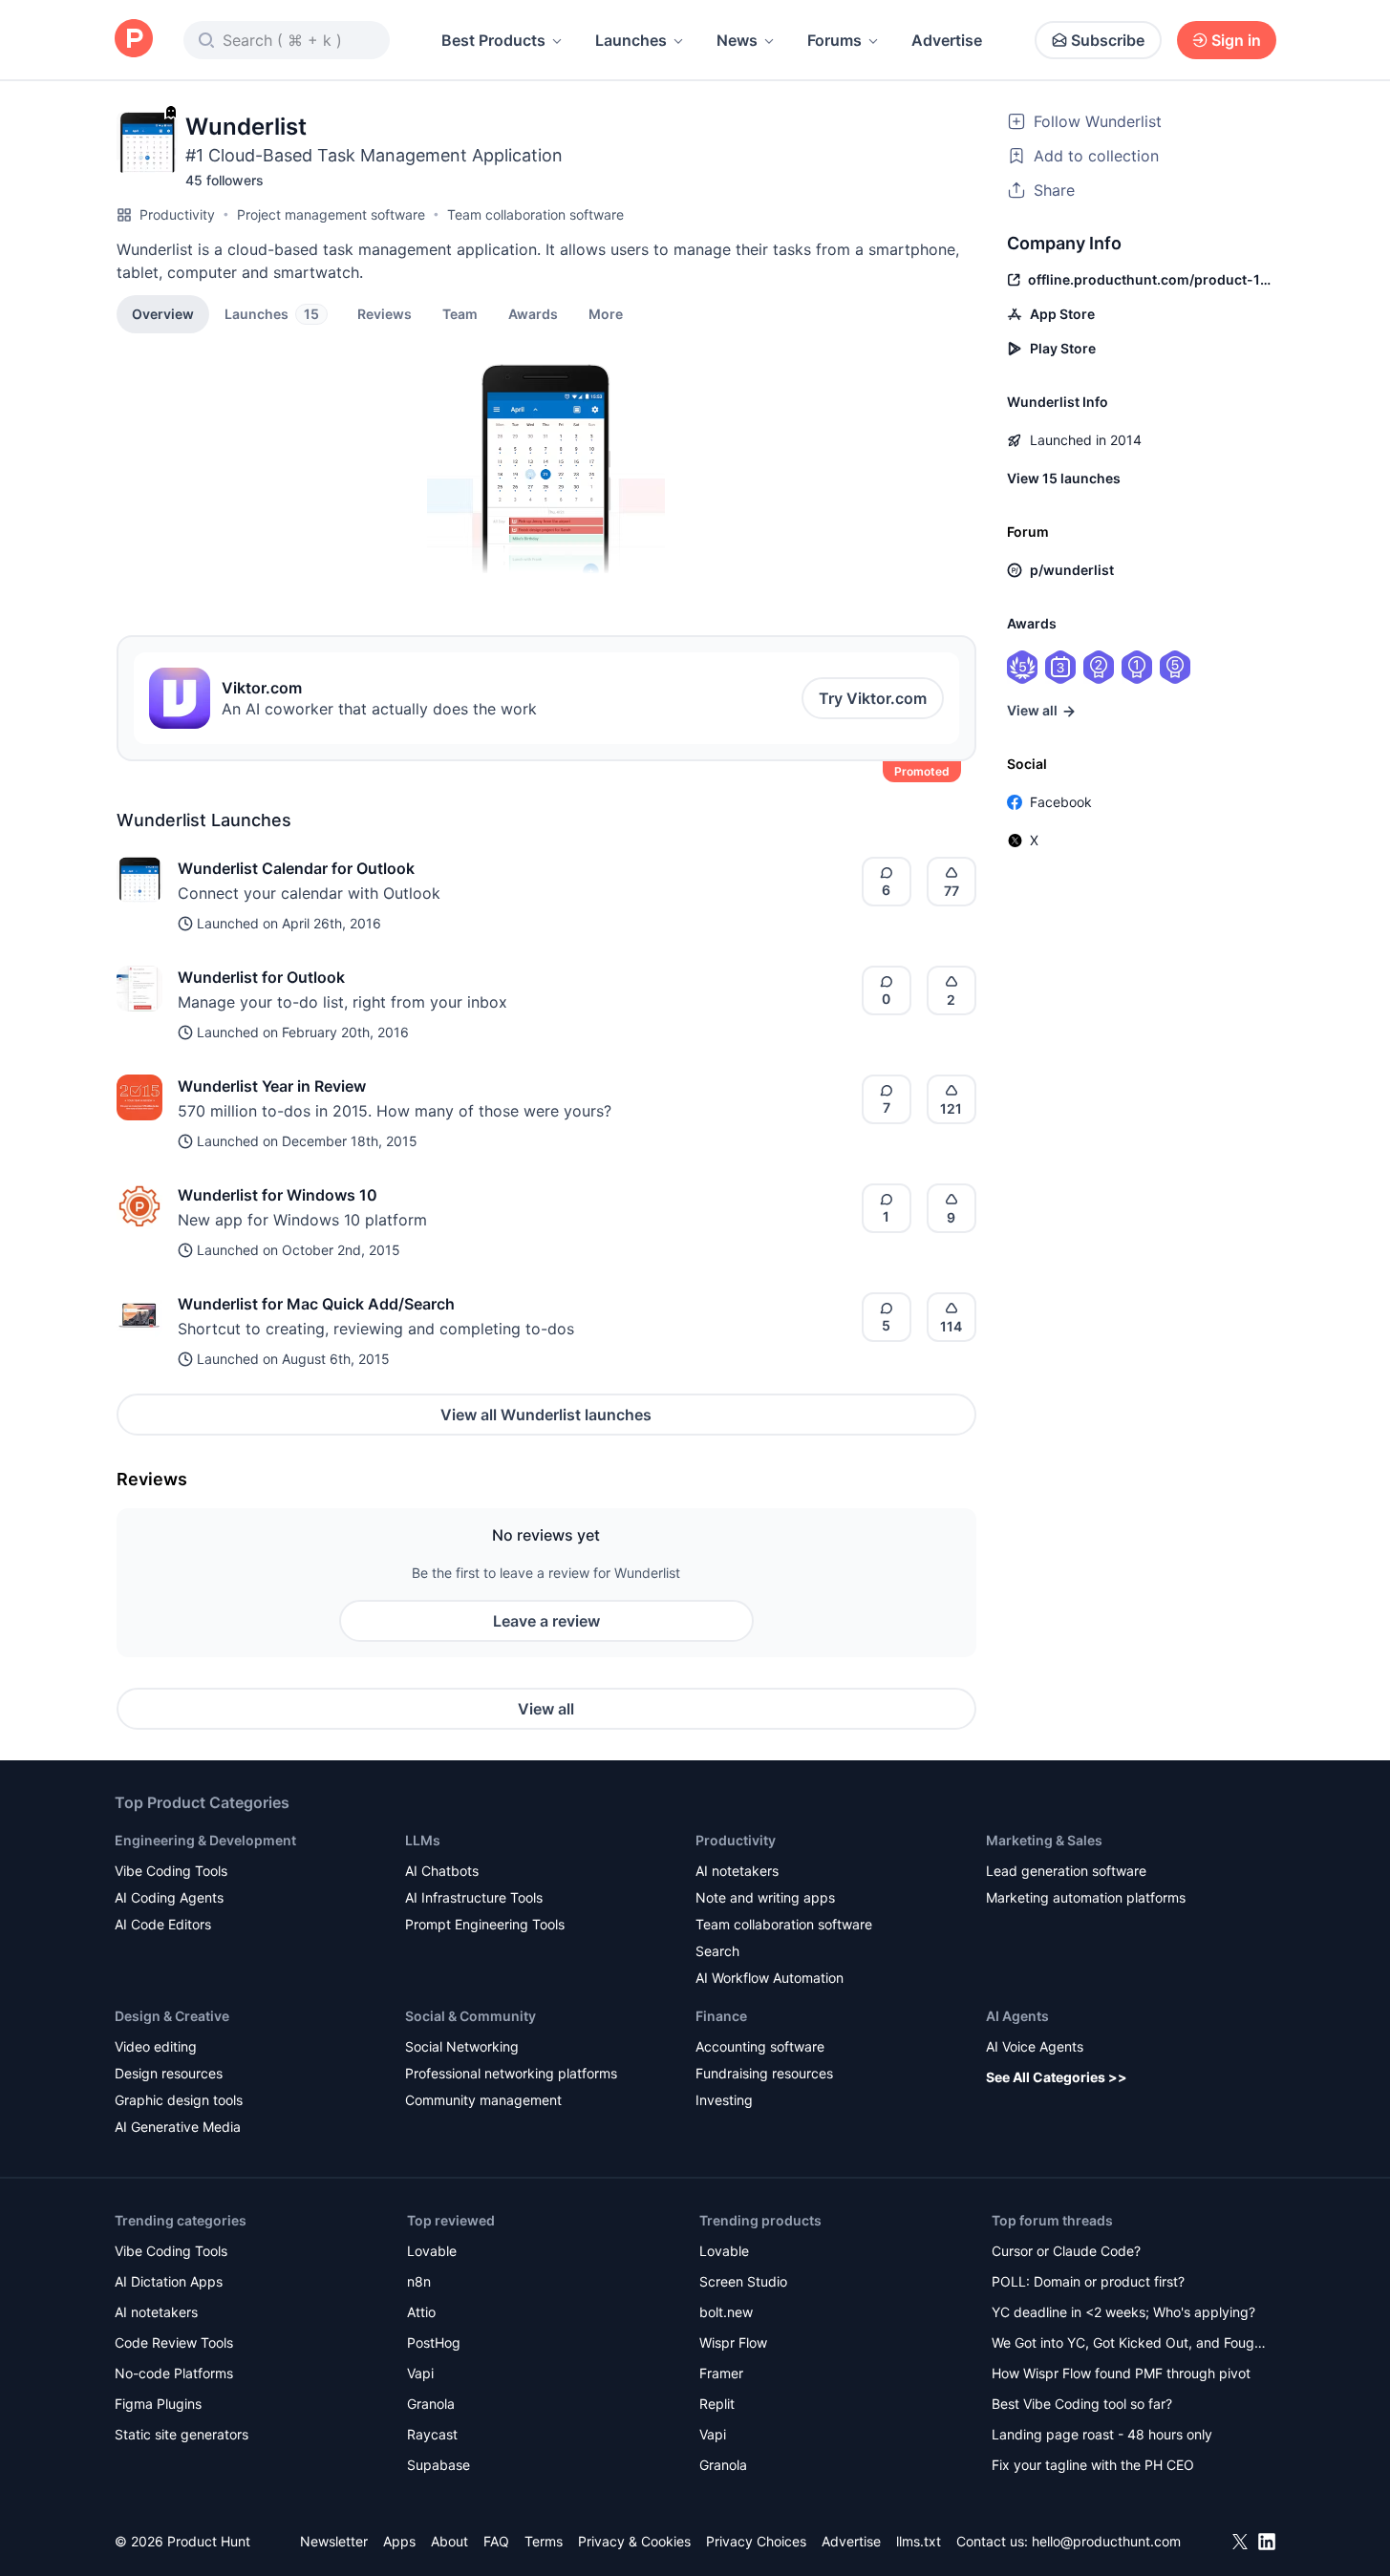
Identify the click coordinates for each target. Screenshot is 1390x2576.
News (737, 40)
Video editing (156, 2046)
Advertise (947, 40)
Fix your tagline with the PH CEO (1093, 2465)
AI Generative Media (178, 2127)
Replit (717, 2404)
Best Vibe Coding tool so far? (1082, 2404)
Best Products (493, 40)
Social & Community (470, 2016)
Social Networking (462, 2046)
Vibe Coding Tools (171, 1871)
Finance (721, 2016)
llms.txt (919, 2541)
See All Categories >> (1057, 2077)
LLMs (423, 1840)
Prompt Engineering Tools (485, 1924)
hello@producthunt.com (1106, 2541)
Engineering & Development (205, 1840)
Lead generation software (1066, 1871)
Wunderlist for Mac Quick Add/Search (316, 1304)
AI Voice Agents (1035, 2046)
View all (546, 1709)
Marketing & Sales (1044, 1840)
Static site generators (182, 2434)
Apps (399, 2541)
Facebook (1061, 802)
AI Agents (1017, 2016)
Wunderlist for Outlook (261, 977)
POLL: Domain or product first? (1088, 2281)
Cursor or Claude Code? (1066, 2251)
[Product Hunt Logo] (134, 40)
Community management (483, 2100)
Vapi (420, 2373)
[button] (606, 313)
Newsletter (334, 2541)
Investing (724, 2100)
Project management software (331, 214)
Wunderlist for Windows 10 (278, 1195)
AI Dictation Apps (169, 2281)
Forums (834, 40)
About (449, 2541)
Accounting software (760, 2046)
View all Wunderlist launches (546, 1415)
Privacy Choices (756, 2541)
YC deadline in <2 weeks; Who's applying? (1123, 2312)
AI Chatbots (442, 1871)
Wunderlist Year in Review (272, 1086)
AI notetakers (737, 1871)
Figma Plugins (158, 2404)
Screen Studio (743, 2281)
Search (717, 1951)
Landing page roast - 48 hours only (1102, 2434)
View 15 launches (1064, 478)
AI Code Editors (163, 1924)
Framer (721, 2373)
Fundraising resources (764, 2073)
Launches (631, 40)
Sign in (1236, 40)
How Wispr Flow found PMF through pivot (1121, 2373)
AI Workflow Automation (770, 1978)
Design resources (169, 2073)
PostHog (434, 2342)
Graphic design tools (179, 2100)
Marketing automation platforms (1086, 1897)
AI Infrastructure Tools (474, 1897)
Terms (544, 2541)
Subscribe (1108, 40)
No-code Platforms (174, 2373)
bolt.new (726, 2312)
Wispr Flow (733, 2342)
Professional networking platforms (511, 2073)
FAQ (496, 2541)
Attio (421, 2312)
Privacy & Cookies (634, 2541)
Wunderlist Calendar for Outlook (296, 868)
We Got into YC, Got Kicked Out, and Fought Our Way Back (1129, 2344)
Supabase (438, 2465)
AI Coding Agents (169, 1897)
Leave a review (546, 1621)
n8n (419, 2281)
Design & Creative (172, 2016)
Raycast (432, 2434)
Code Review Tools (174, 2342)
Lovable (432, 2251)
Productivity (177, 214)
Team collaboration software (535, 214)
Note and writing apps (765, 1897)
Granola (431, 2404)
